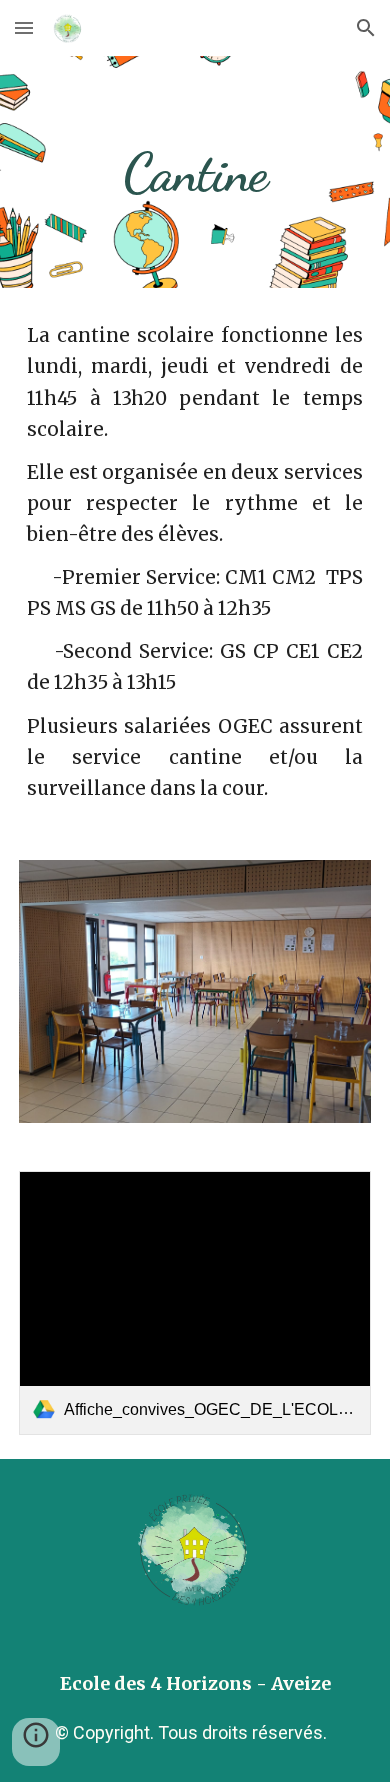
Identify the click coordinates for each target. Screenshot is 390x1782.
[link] (195, 1303)
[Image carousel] (195, 991)
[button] (24, 27)
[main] (195, 172)
